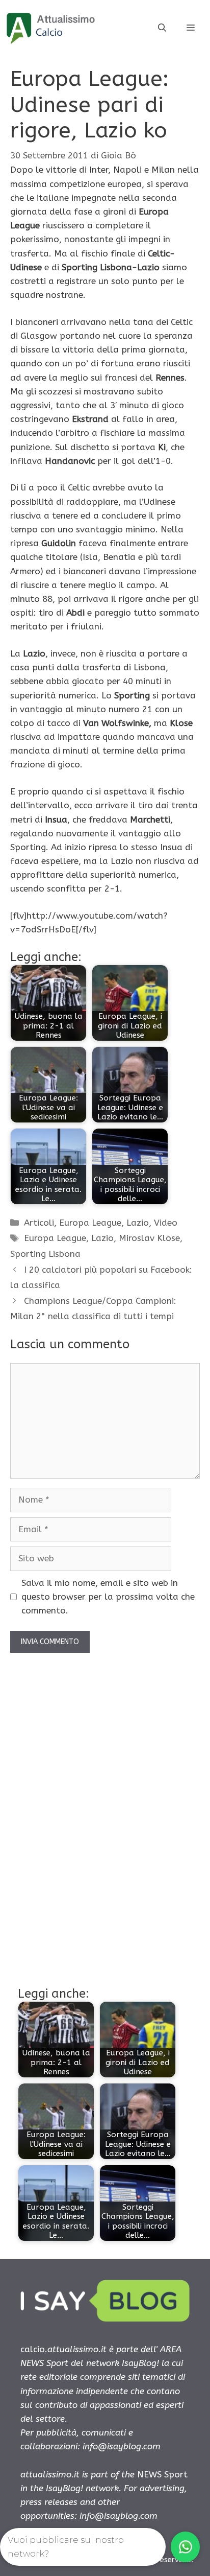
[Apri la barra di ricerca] (162, 28)
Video (166, 1223)
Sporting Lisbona (45, 1254)
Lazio (138, 1223)
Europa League (90, 1223)
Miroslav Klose (149, 1238)
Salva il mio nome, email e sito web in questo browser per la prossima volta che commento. (108, 1597)
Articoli (39, 1223)
